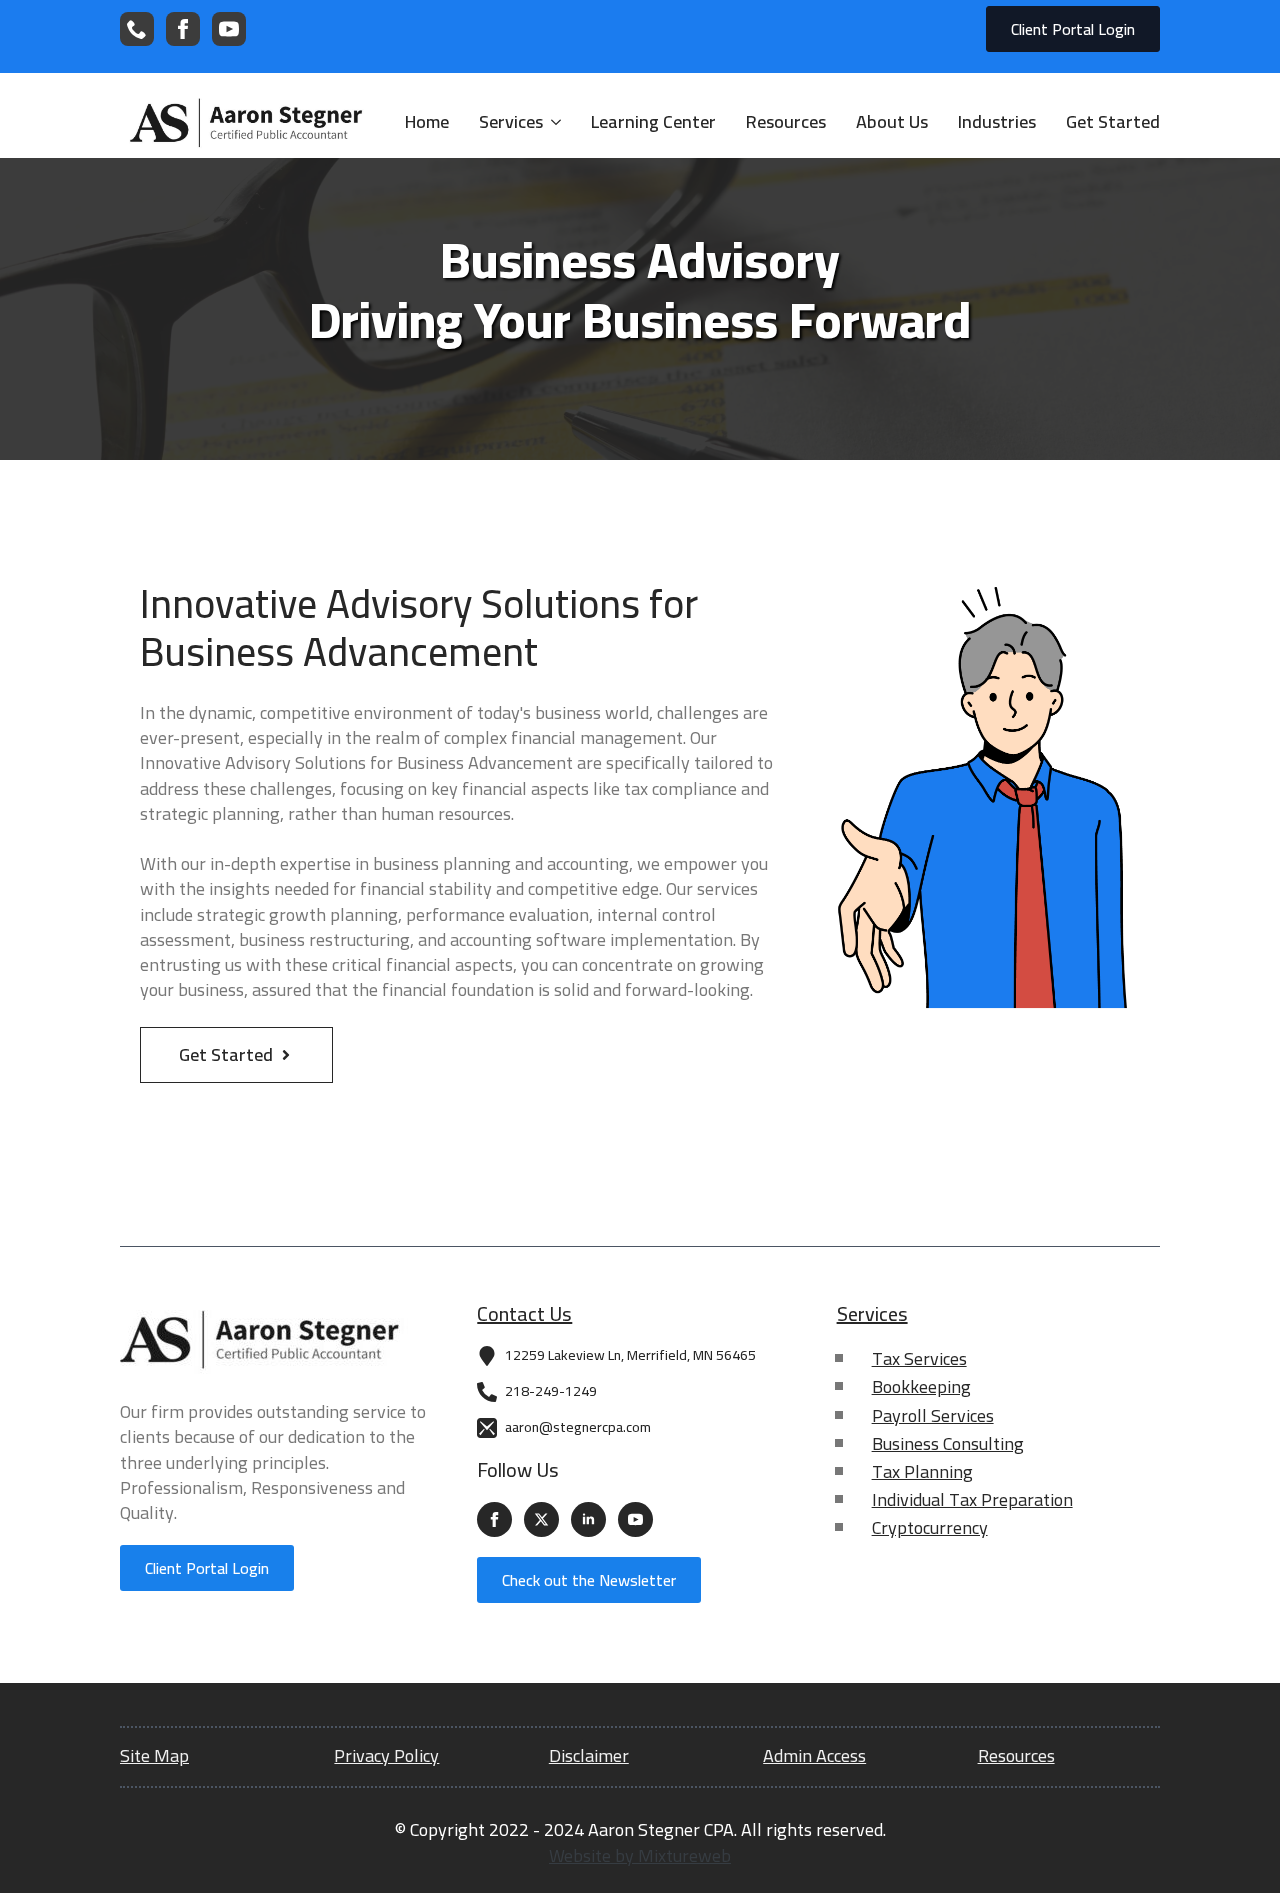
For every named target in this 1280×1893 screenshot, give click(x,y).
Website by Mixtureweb (640, 1855)
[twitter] (541, 1519)
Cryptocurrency (930, 1527)
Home (427, 123)
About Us (892, 123)
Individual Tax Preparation (972, 1499)
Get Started (1113, 123)
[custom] (137, 29)
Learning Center (653, 123)
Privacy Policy (386, 1755)
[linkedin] (588, 1519)
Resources (786, 123)
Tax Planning (922, 1471)
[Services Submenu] (552, 123)
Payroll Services (933, 1415)
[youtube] (229, 29)
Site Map (154, 1755)
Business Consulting (948, 1443)
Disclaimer (589, 1755)
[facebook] (183, 29)
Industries (997, 123)
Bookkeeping (921, 1386)
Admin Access (814, 1755)
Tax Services (919, 1358)
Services (511, 123)
